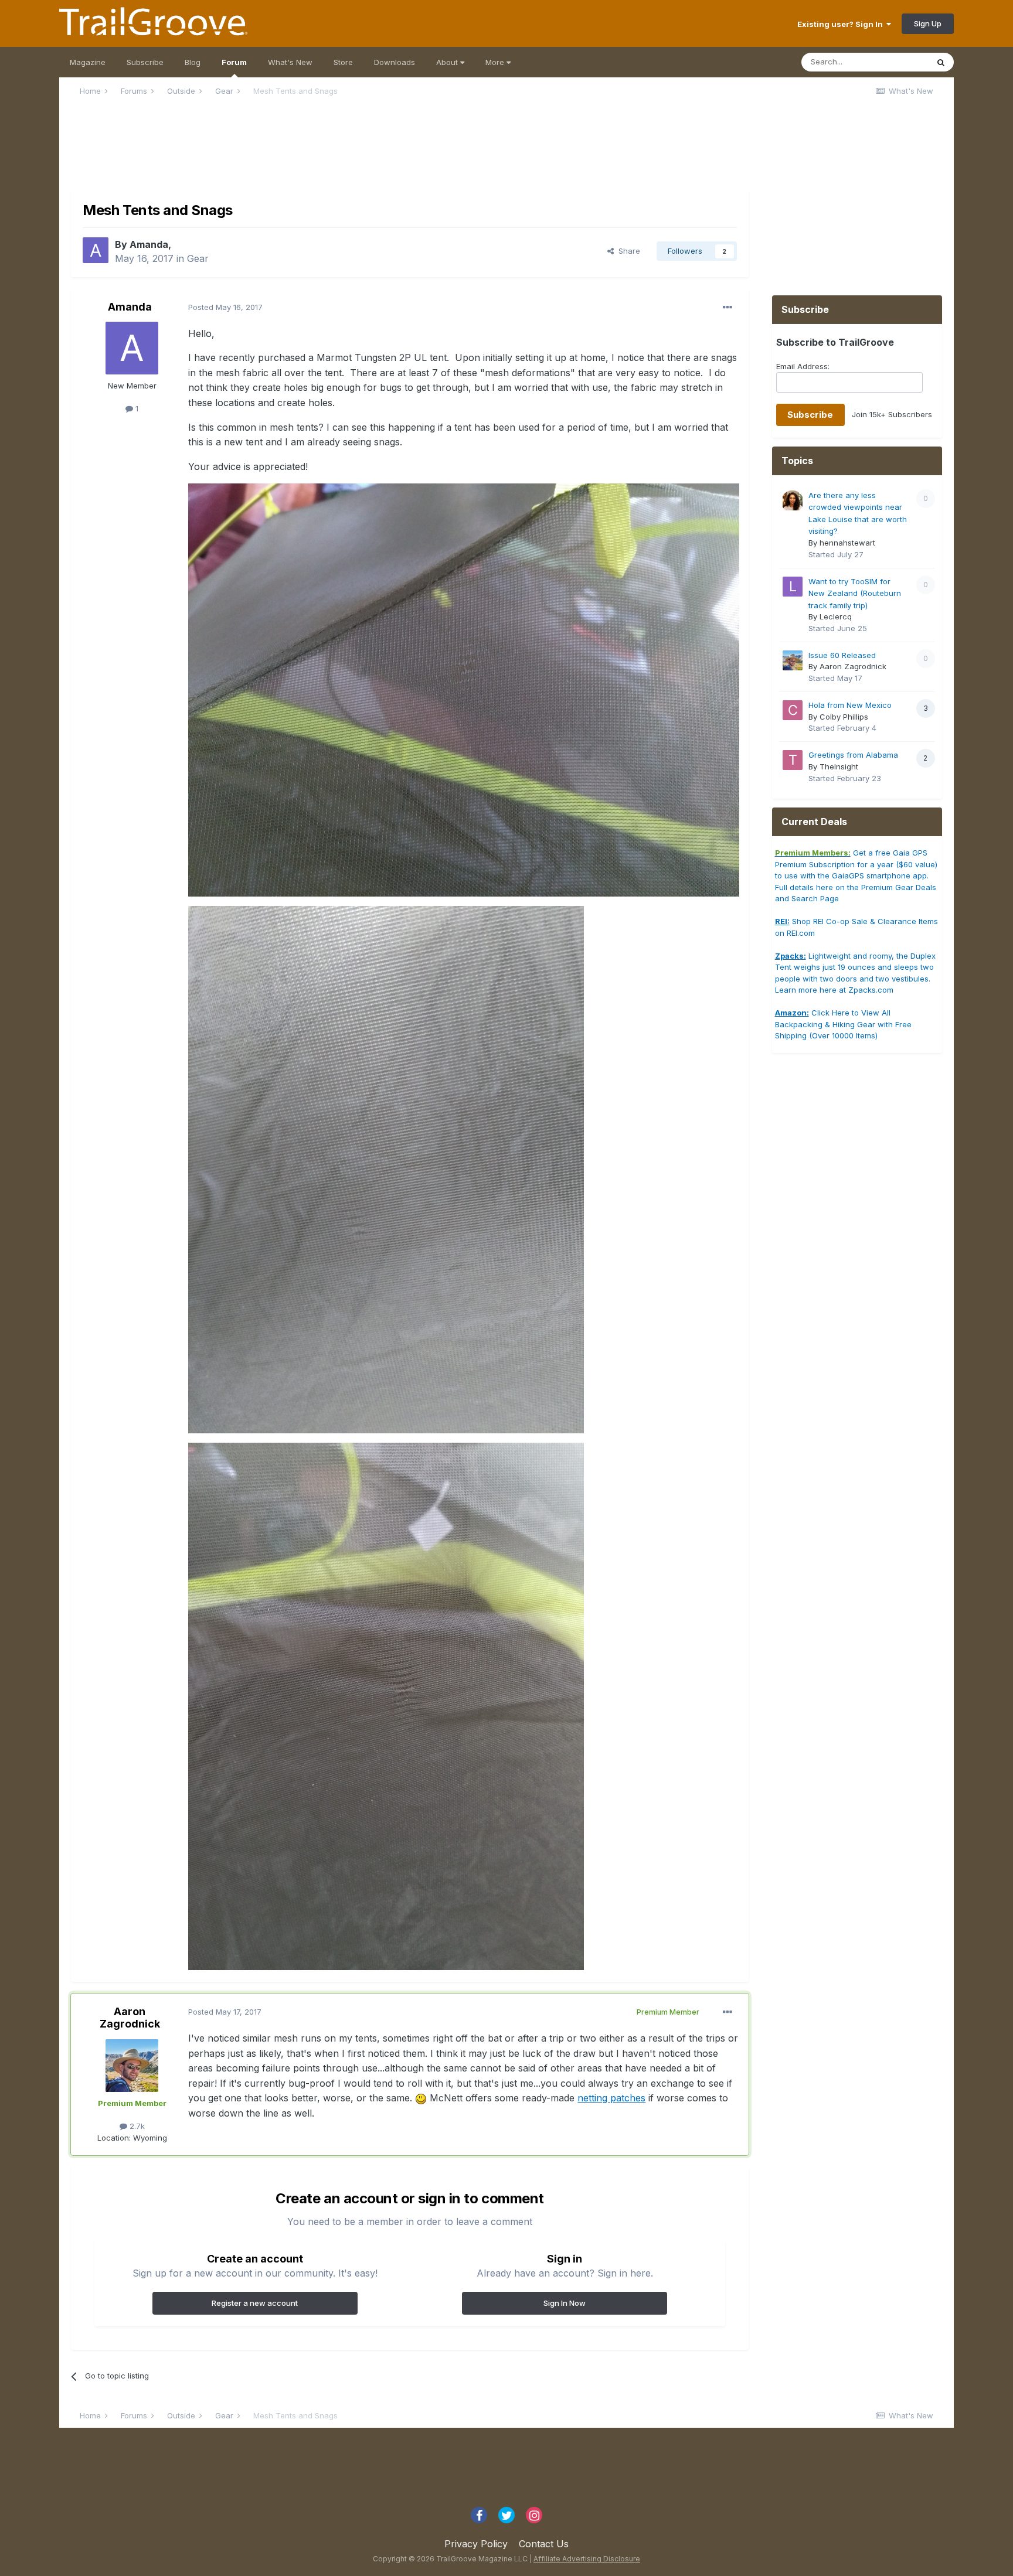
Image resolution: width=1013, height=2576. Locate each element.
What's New (290, 62)
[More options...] (728, 308)
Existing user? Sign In (842, 24)
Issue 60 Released (842, 655)
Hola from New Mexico (850, 705)
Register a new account (255, 2303)
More (496, 62)
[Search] (941, 62)
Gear (198, 258)
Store (343, 62)
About (448, 62)
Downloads (395, 62)
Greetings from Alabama (853, 755)
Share (627, 251)
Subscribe (145, 62)
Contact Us (544, 2544)
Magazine (88, 62)
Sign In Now (565, 2303)
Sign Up (928, 23)
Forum (234, 62)
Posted (225, 307)
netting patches (611, 2098)
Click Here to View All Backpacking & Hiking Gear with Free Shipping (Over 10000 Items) (843, 1024)
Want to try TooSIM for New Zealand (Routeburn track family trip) (855, 593)
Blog (193, 62)
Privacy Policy (476, 2544)
